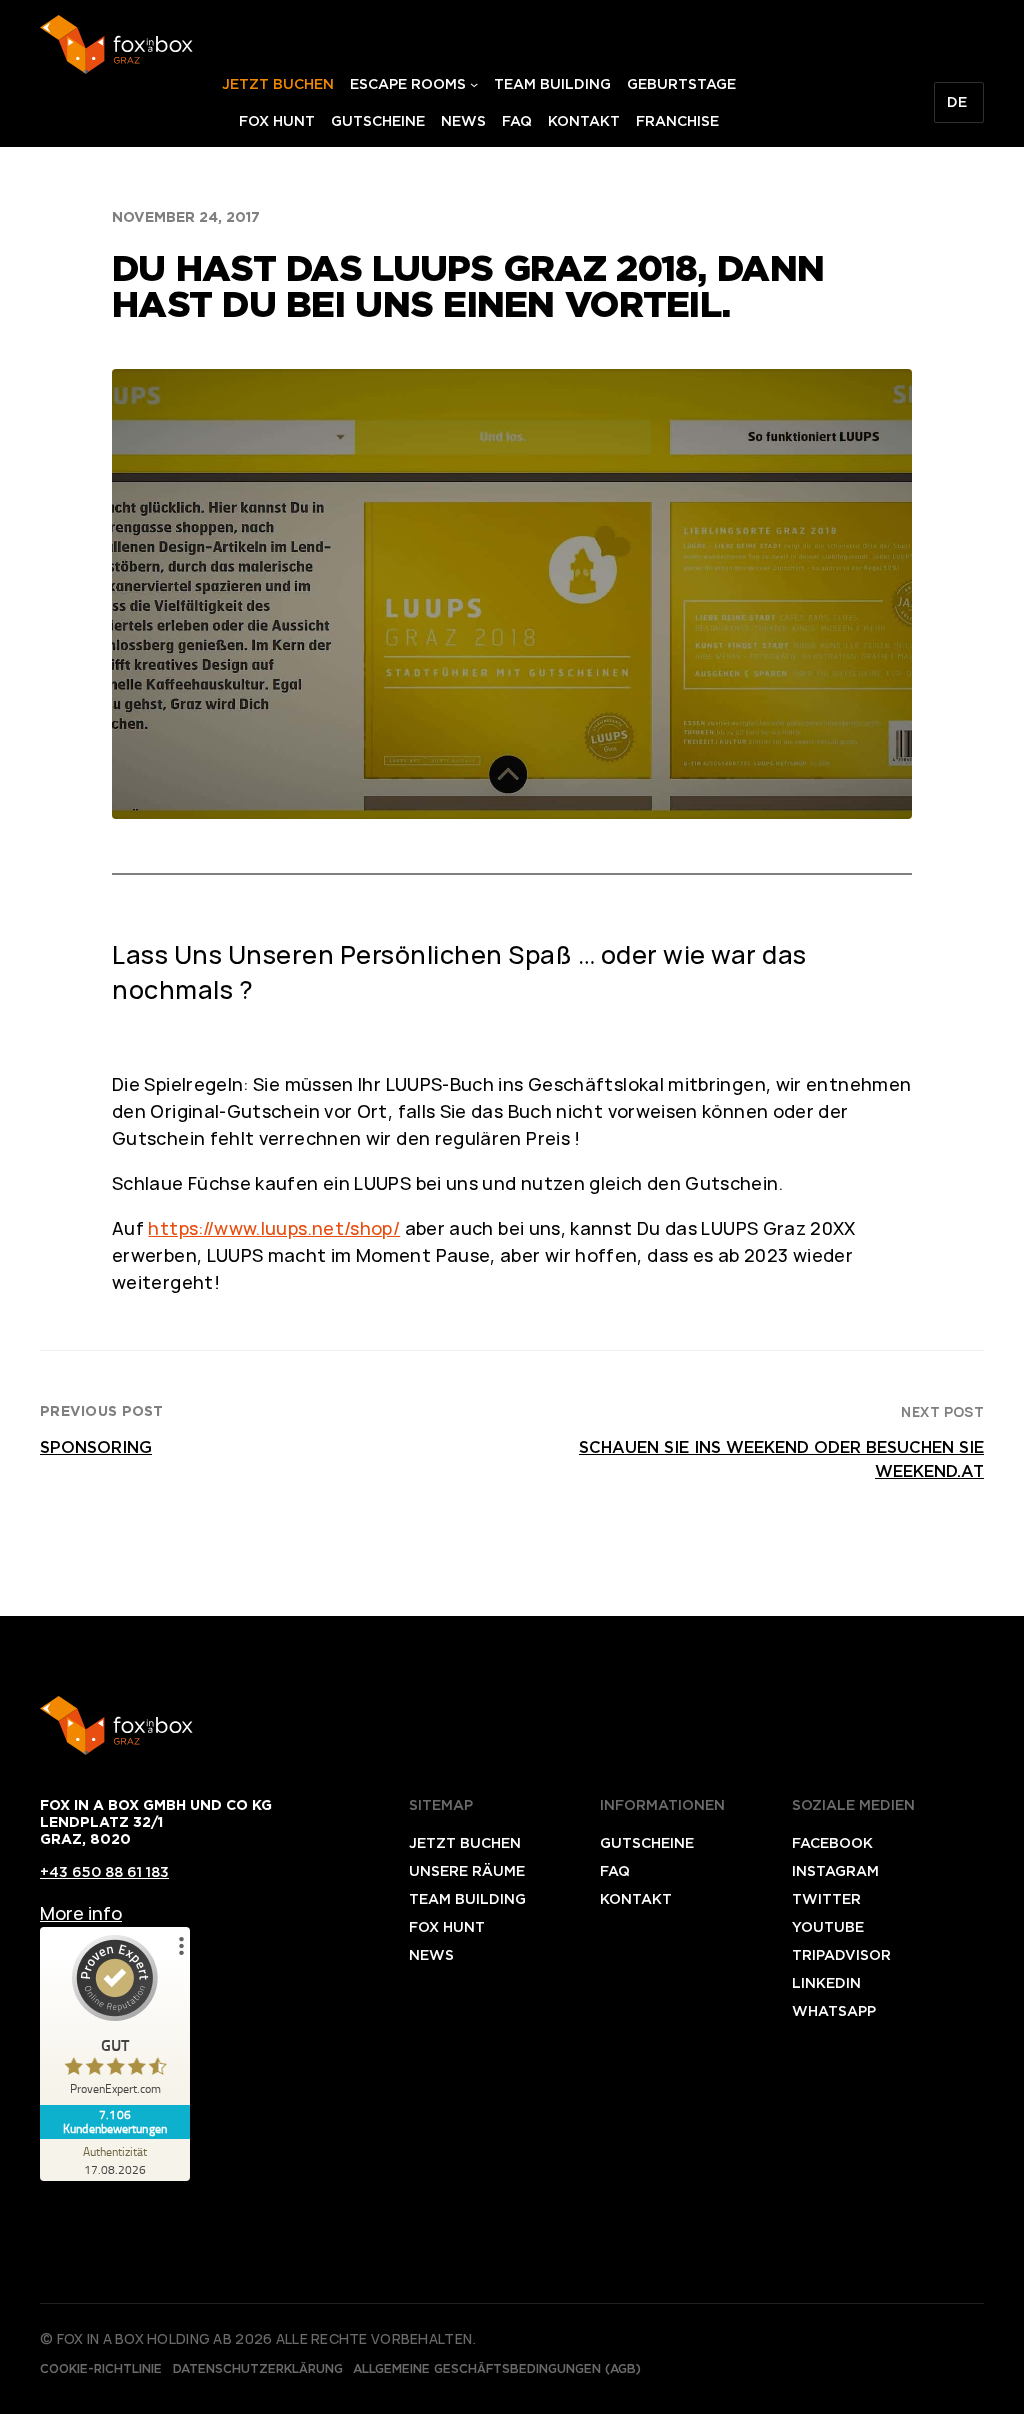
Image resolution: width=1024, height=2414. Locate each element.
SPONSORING (96, 1447)
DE (957, 102)
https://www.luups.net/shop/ (274, 1228)
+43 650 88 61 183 (104, 1872)
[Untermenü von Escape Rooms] (474, 84)
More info (81, 1913)
